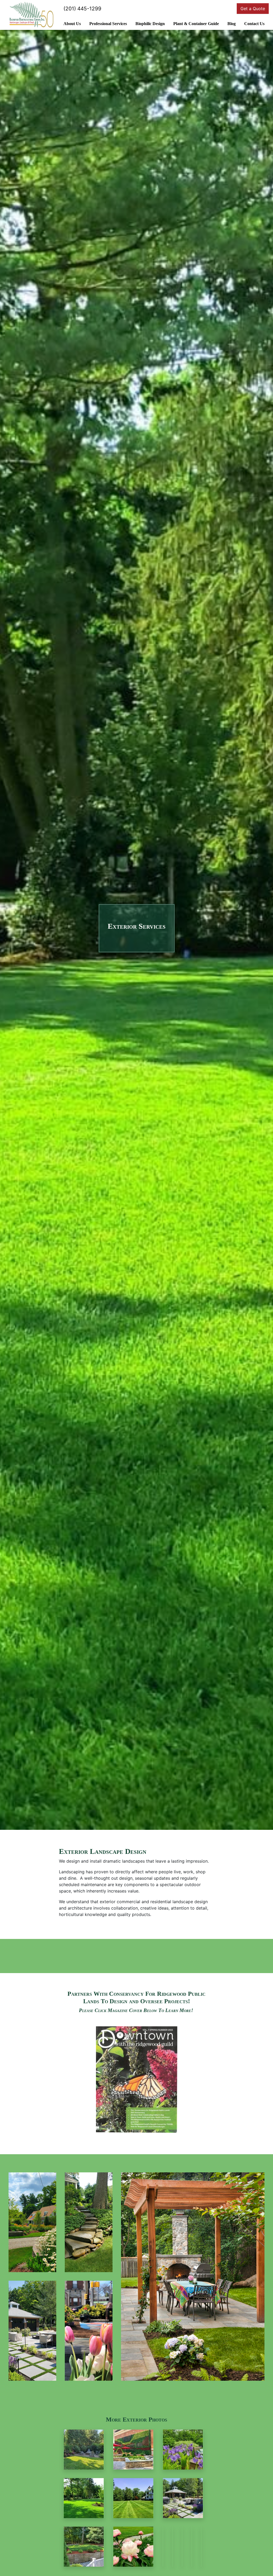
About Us (72, 24)
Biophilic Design (150, 24)
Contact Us (254, 24)
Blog (232, 24)
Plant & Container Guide (196, 24)
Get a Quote (253, 9)
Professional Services (108, 24)
